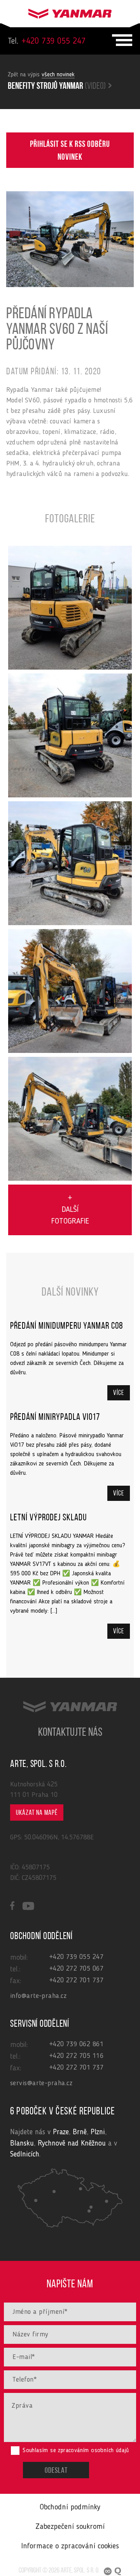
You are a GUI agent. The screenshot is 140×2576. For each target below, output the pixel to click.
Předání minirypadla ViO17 (55, 1418)
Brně (80, 2133)
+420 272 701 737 (76, 1980)
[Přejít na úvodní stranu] (70, 12)
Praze (61, 2133)
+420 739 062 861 (76, 2044)
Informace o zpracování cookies (70, 2546)
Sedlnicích (25, 2155)
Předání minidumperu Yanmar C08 (66, 1326)
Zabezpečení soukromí (70, 2527)
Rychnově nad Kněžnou (72, 2144)
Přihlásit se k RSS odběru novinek (70, 151)
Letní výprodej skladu (48, 1518)
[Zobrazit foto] (70, 608)
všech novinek (58, 75)
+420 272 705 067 (76, 1969)
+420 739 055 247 (47, 41)
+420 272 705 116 (76, 2056)
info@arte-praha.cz (38, 1996)
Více (119, 1393)
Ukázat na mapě (37, 1813)
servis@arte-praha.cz (41, 2083)
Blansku (22, 2144)
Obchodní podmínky (70, 2507)
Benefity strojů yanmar (57, 86)
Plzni (98, 2133)
